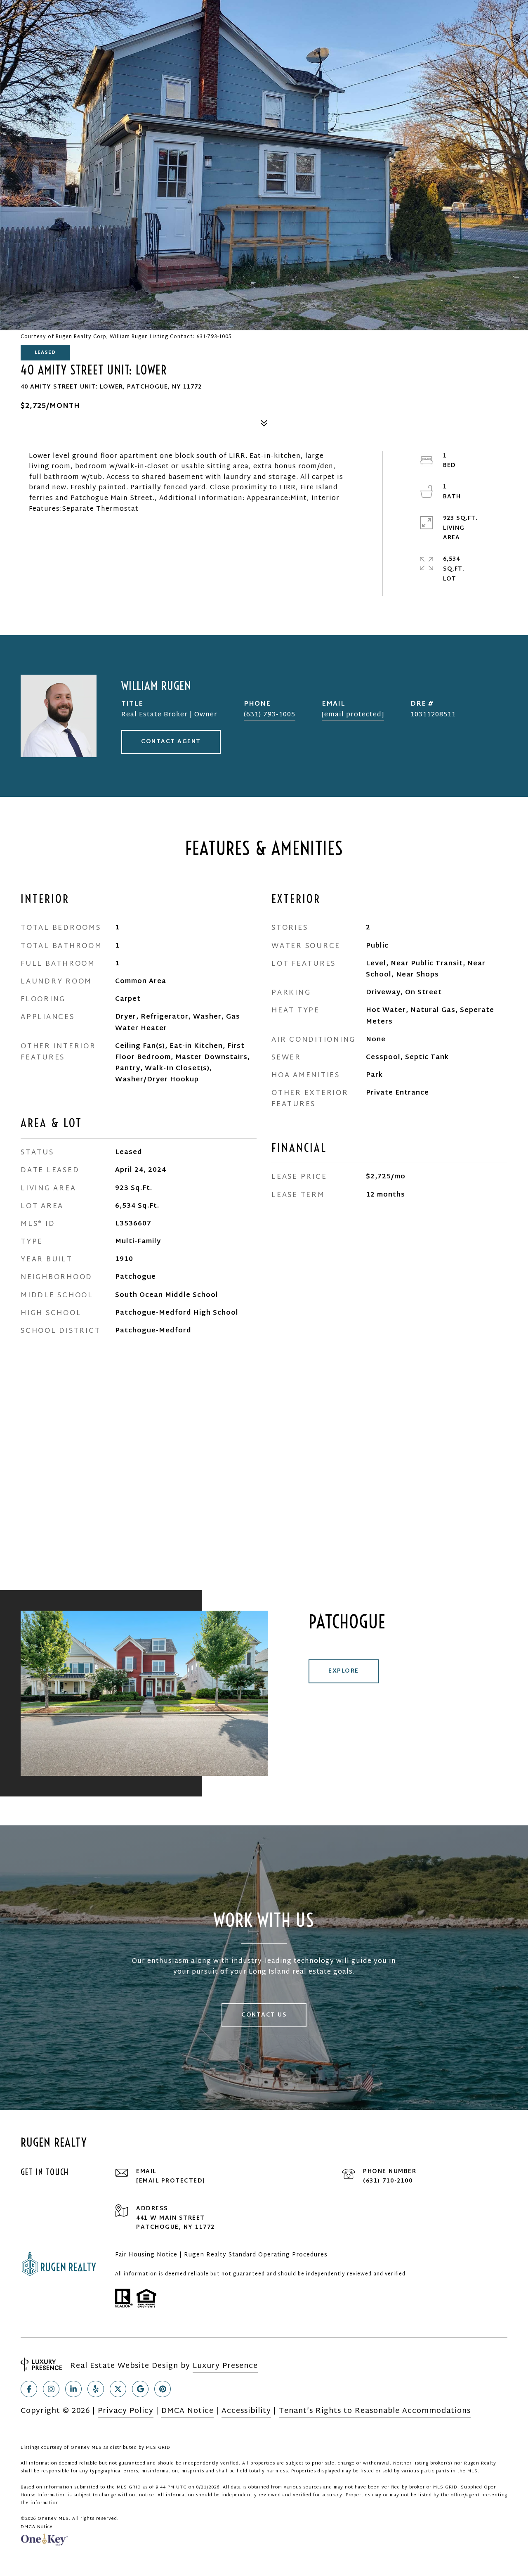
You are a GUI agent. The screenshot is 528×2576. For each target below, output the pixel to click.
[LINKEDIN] (73, 2389)
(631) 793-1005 (270, 715)
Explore (344, 1671)
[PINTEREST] (163, 2389)
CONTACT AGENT (171, 742)
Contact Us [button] (264, 2015)
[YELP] (96, 2389)
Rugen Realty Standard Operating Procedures (256, 2255)
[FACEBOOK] (29, 2389)
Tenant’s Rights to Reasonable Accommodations (375, 2411)
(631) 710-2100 (388, 2181)
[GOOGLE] (140, 2389)
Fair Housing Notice (146, 2255)
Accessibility (246, 2411)
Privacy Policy (126, 2411)
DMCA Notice (187, 2411)
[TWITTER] (118, 2389)
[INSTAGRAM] (51, 2389)
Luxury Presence (225, 2366)
